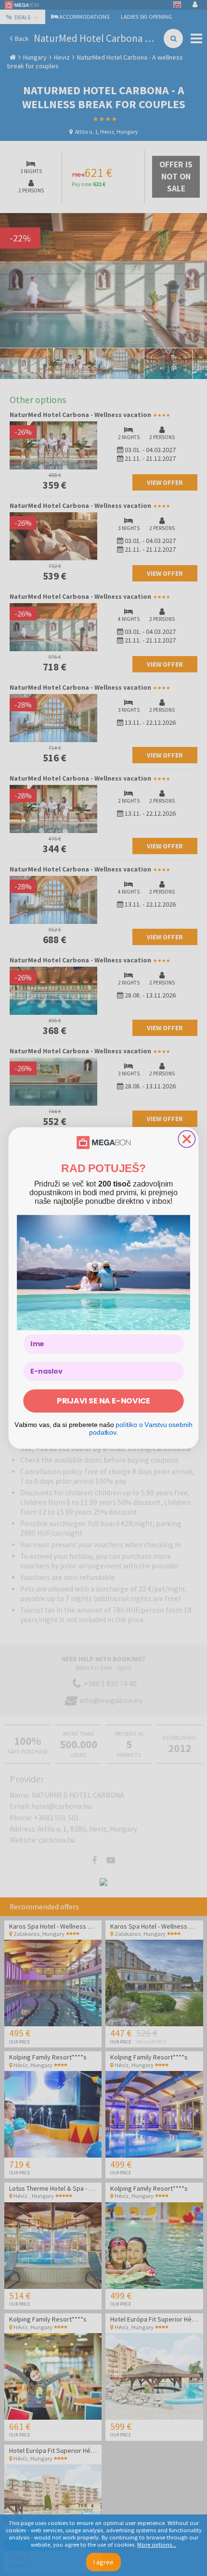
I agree (103, 2562)
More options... (157, 2544)
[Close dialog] (187, 1139)
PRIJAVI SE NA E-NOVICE (103, 1401)
